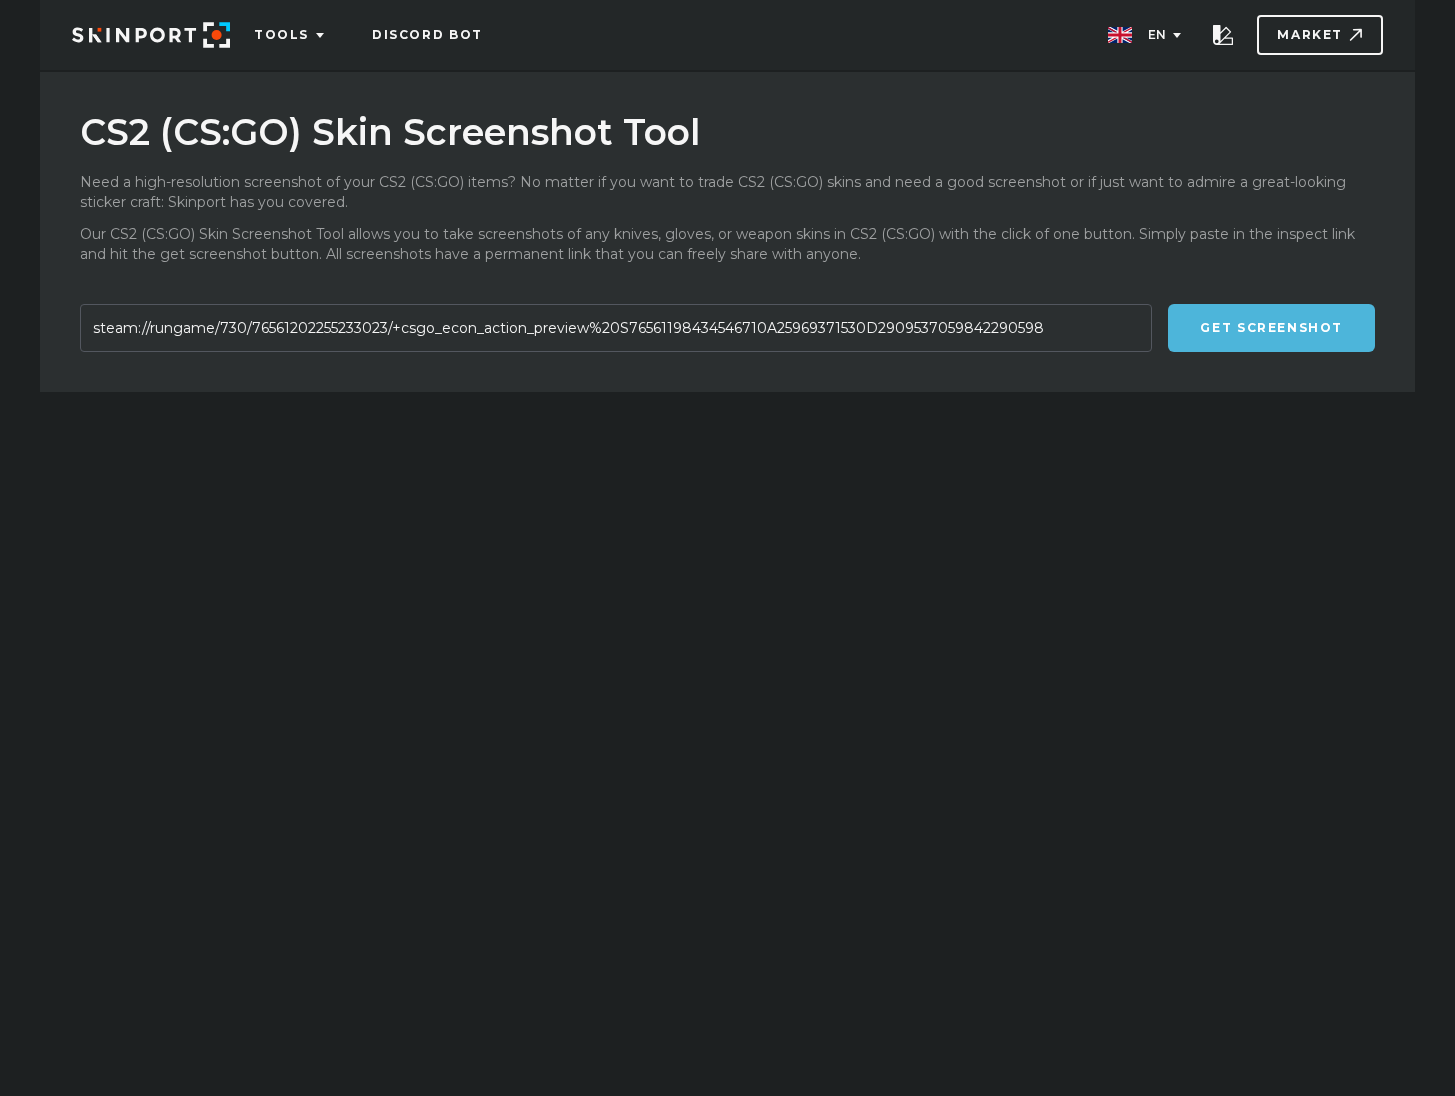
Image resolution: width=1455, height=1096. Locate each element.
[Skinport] (151, 35)
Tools (281, 34)
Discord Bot (427, 34)
